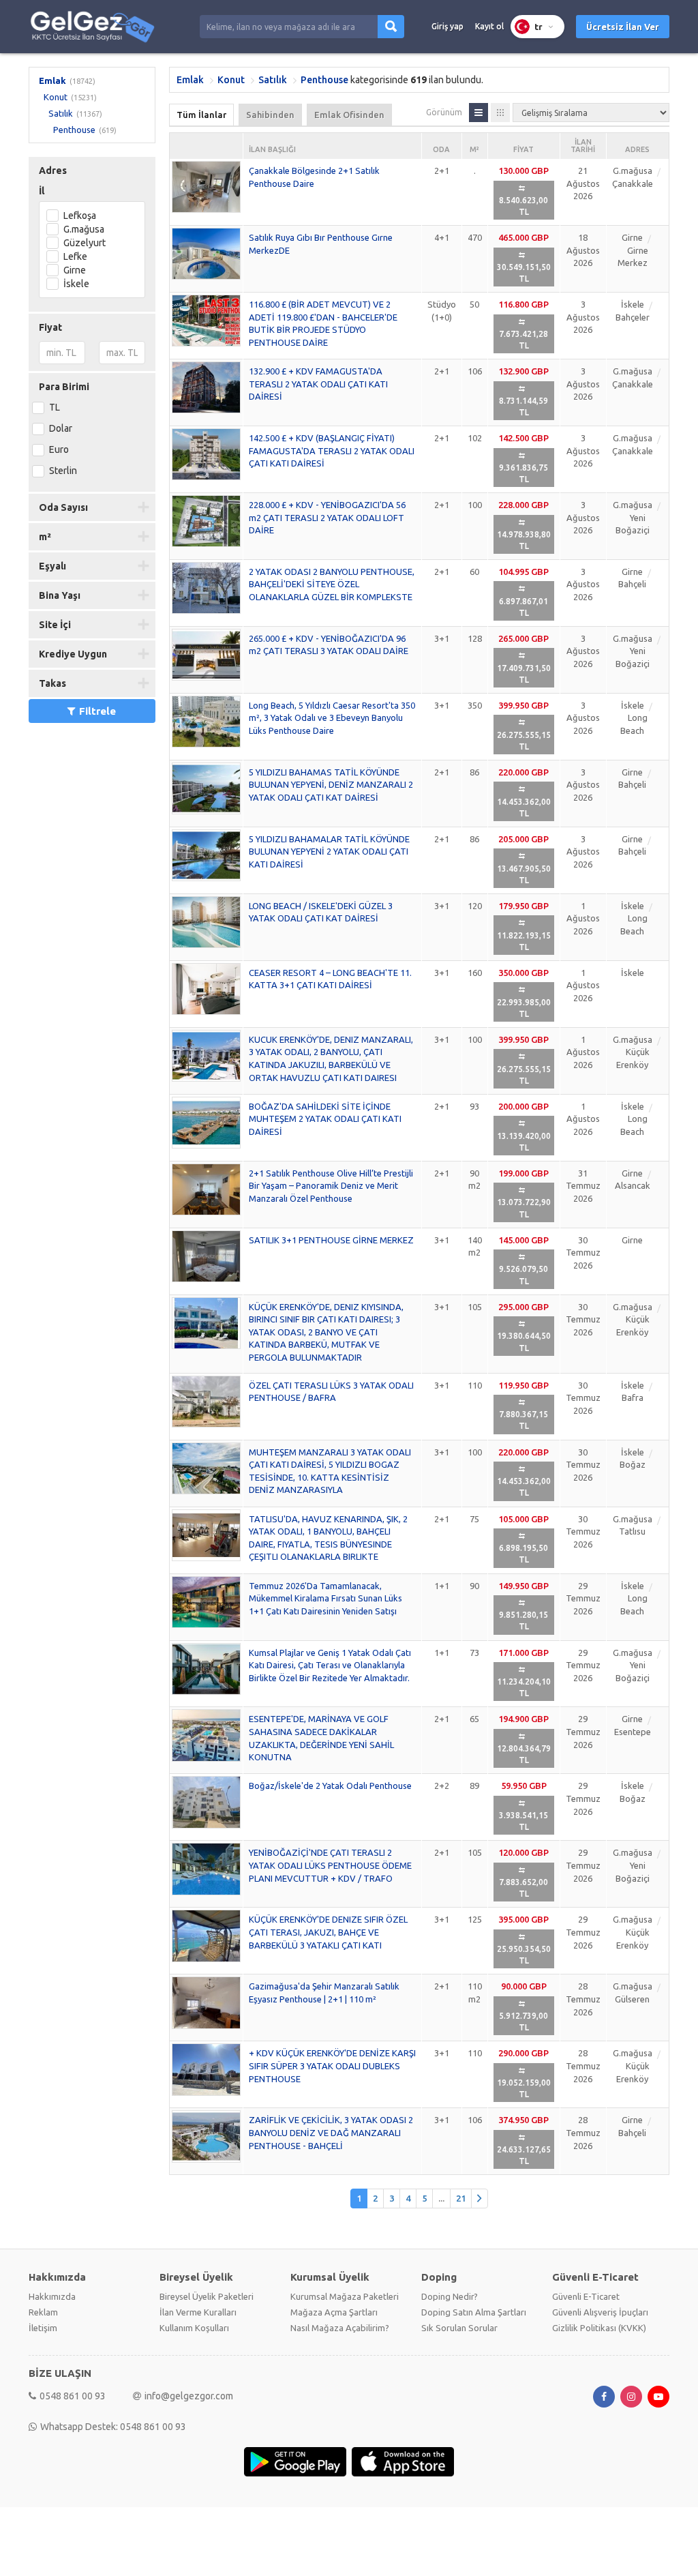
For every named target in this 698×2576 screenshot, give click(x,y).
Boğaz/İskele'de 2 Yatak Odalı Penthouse (330, 1786)
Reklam (43, 2312)
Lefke (75, 256)
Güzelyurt (85, 243)
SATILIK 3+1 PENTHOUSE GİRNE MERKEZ (331, 1240)
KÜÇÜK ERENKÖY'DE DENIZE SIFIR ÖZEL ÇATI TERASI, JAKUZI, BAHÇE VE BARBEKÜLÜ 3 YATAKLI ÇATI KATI (328, 1932)
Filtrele (97, 711)
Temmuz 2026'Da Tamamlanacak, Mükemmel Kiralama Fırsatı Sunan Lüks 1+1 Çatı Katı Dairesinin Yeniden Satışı (325, 1598)
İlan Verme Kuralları (198, 2312)
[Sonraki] (480, 2199)
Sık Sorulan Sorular (459, 2328)
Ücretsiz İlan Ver (623, 27)
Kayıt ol (489, 26)
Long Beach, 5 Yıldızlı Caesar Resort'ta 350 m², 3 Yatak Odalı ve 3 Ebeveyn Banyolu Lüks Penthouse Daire (332, 718)
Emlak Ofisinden (349, 115)
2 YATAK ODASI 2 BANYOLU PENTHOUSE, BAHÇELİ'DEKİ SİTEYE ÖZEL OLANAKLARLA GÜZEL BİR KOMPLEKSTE (332, 584)
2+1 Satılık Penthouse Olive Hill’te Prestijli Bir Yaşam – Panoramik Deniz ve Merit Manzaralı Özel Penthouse (331, 1186)
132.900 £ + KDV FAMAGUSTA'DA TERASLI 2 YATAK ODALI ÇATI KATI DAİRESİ (318, 384)
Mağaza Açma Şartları (334, 2312)
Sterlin (63, 471)
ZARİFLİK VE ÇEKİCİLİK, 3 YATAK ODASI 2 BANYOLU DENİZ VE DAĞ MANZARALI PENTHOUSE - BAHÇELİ (331, 2132)
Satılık (61, 113)
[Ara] (391, 27)
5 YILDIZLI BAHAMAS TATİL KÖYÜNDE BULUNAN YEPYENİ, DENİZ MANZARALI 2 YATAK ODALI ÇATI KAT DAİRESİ (331, 785)
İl (42, 191)
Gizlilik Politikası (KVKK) (599, 2328)
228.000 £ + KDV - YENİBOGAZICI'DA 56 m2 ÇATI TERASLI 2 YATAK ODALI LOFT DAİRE (327, 517)
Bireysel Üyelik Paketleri (207, 2296)
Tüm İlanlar (201, 115)
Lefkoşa (80, 216)
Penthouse (74, 130)
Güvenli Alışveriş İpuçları (600, 2312)
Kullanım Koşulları (194, 2328)
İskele (76, 284)
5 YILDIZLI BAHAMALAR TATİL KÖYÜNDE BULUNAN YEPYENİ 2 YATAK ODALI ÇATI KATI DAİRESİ (329, 852)
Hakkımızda (52, 2296)
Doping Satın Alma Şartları (474, 2312)
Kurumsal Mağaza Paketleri (345, 2296)
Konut (56, 97)
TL (55, 407)
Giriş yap (447, 26)
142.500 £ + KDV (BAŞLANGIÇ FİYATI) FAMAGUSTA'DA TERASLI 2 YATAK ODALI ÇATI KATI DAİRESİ (332, 450)
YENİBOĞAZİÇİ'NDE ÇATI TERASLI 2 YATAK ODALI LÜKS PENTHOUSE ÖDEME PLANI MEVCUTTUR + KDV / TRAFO (330, 1865)
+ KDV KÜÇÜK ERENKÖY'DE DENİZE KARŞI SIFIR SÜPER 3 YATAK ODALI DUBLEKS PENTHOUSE (332, 2066)
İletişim (43, 2328)
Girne (75, 270)
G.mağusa (84, 229)
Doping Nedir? (450, 2296)
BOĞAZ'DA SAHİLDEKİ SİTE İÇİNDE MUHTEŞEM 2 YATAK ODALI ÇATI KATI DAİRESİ (325, 1119)
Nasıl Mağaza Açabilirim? (340, 2328)
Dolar (61, 428)
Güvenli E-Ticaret (586, 2296)
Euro (59, 449)
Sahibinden (270, 115)
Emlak (52, 80)
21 (461, 2198)
